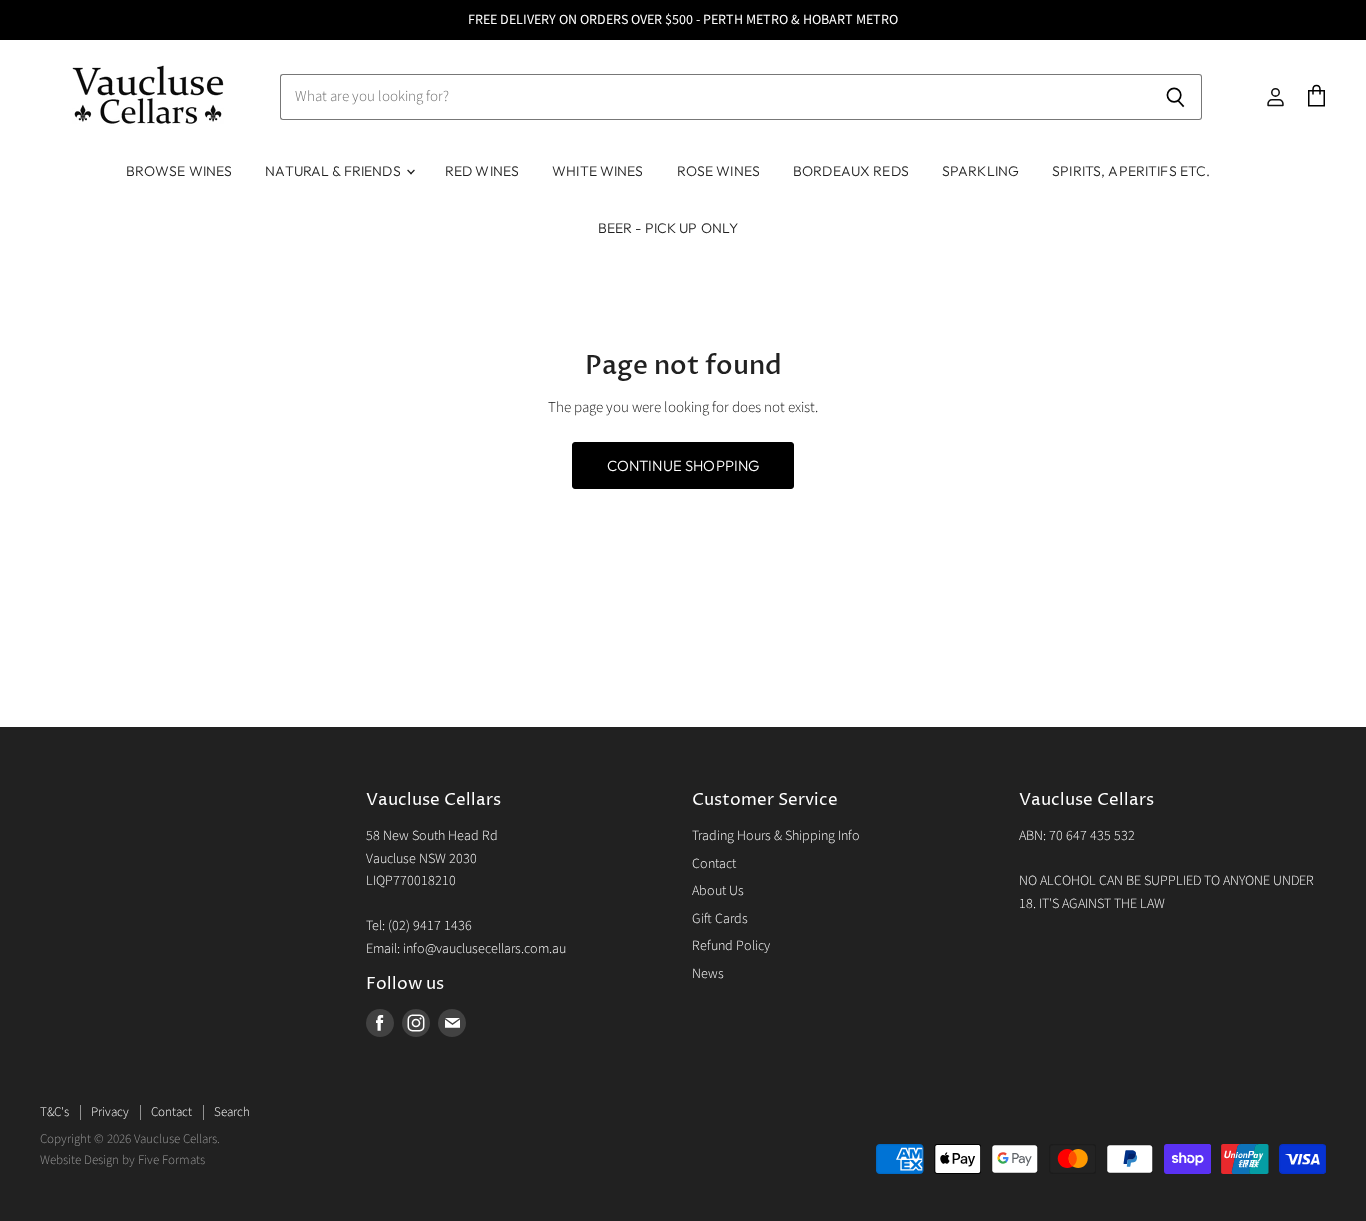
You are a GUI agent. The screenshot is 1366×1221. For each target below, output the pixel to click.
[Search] (1175, 97)
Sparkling (980, 171)
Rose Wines (718, 171)
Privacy (110, 1112)
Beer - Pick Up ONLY (668, 228)
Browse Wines (179, 171)
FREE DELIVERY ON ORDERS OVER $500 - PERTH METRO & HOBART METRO (683, 20)
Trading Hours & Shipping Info (776, 836)
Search (232, 1112)
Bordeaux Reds (851, 171)
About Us (718, 891)
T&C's (54, 1112)
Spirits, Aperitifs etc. (1131, 171)
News (708, 974)
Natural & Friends (334, 171)
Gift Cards (720, 919)
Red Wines (482, 171)
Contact (714, 864)
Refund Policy (731, 946)
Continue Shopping (683, 465)
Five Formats (171, 1160)
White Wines (598, 171)
